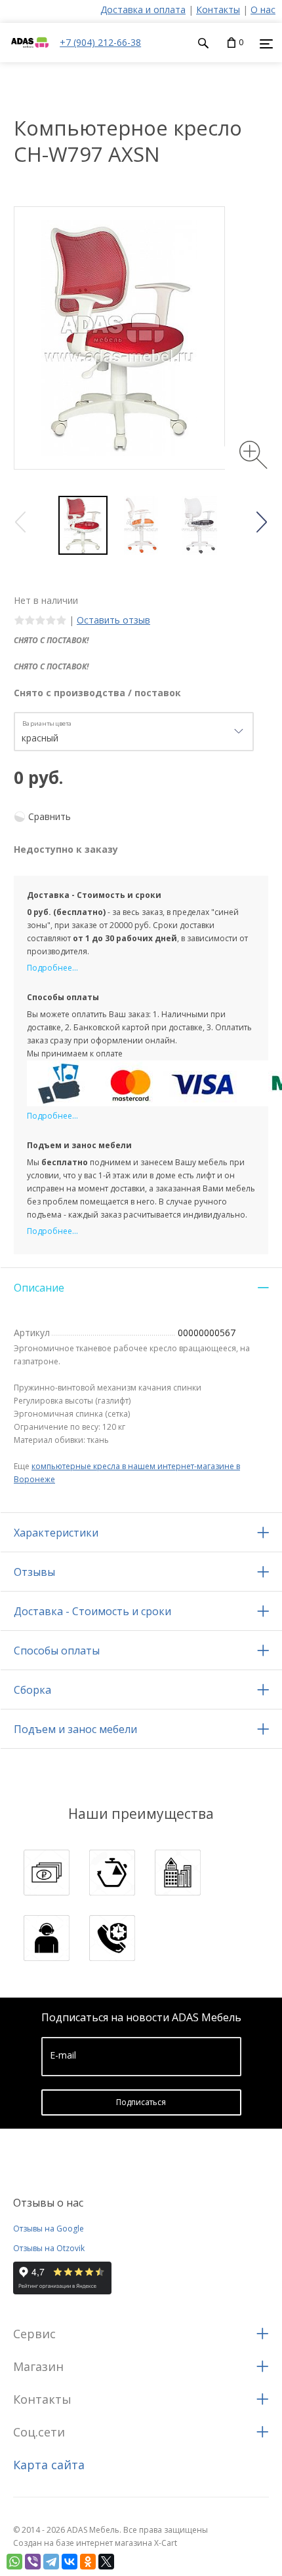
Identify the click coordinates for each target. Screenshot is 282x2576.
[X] (106, 2562)
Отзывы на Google (49, 2229)
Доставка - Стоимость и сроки (92, 1611)
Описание (39, 1288)
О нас (263, 9)
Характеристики (56, 1533)
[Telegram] (51, 2562)
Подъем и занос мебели (75, 1729)
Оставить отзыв (113, 620)
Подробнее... (52, 968)
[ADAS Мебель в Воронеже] (30, 55)
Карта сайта (49, 2465)
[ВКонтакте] (70, 2562)
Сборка (32, 1690)
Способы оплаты (57, 1651)
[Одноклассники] (88, 2562)
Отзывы (34, 1572)
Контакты (218, 9)
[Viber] (33, 2562)
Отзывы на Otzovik (49, 2248)
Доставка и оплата (143, 9)
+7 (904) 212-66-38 (100, 42)
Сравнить (50, 816)
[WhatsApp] (14, 2562)
